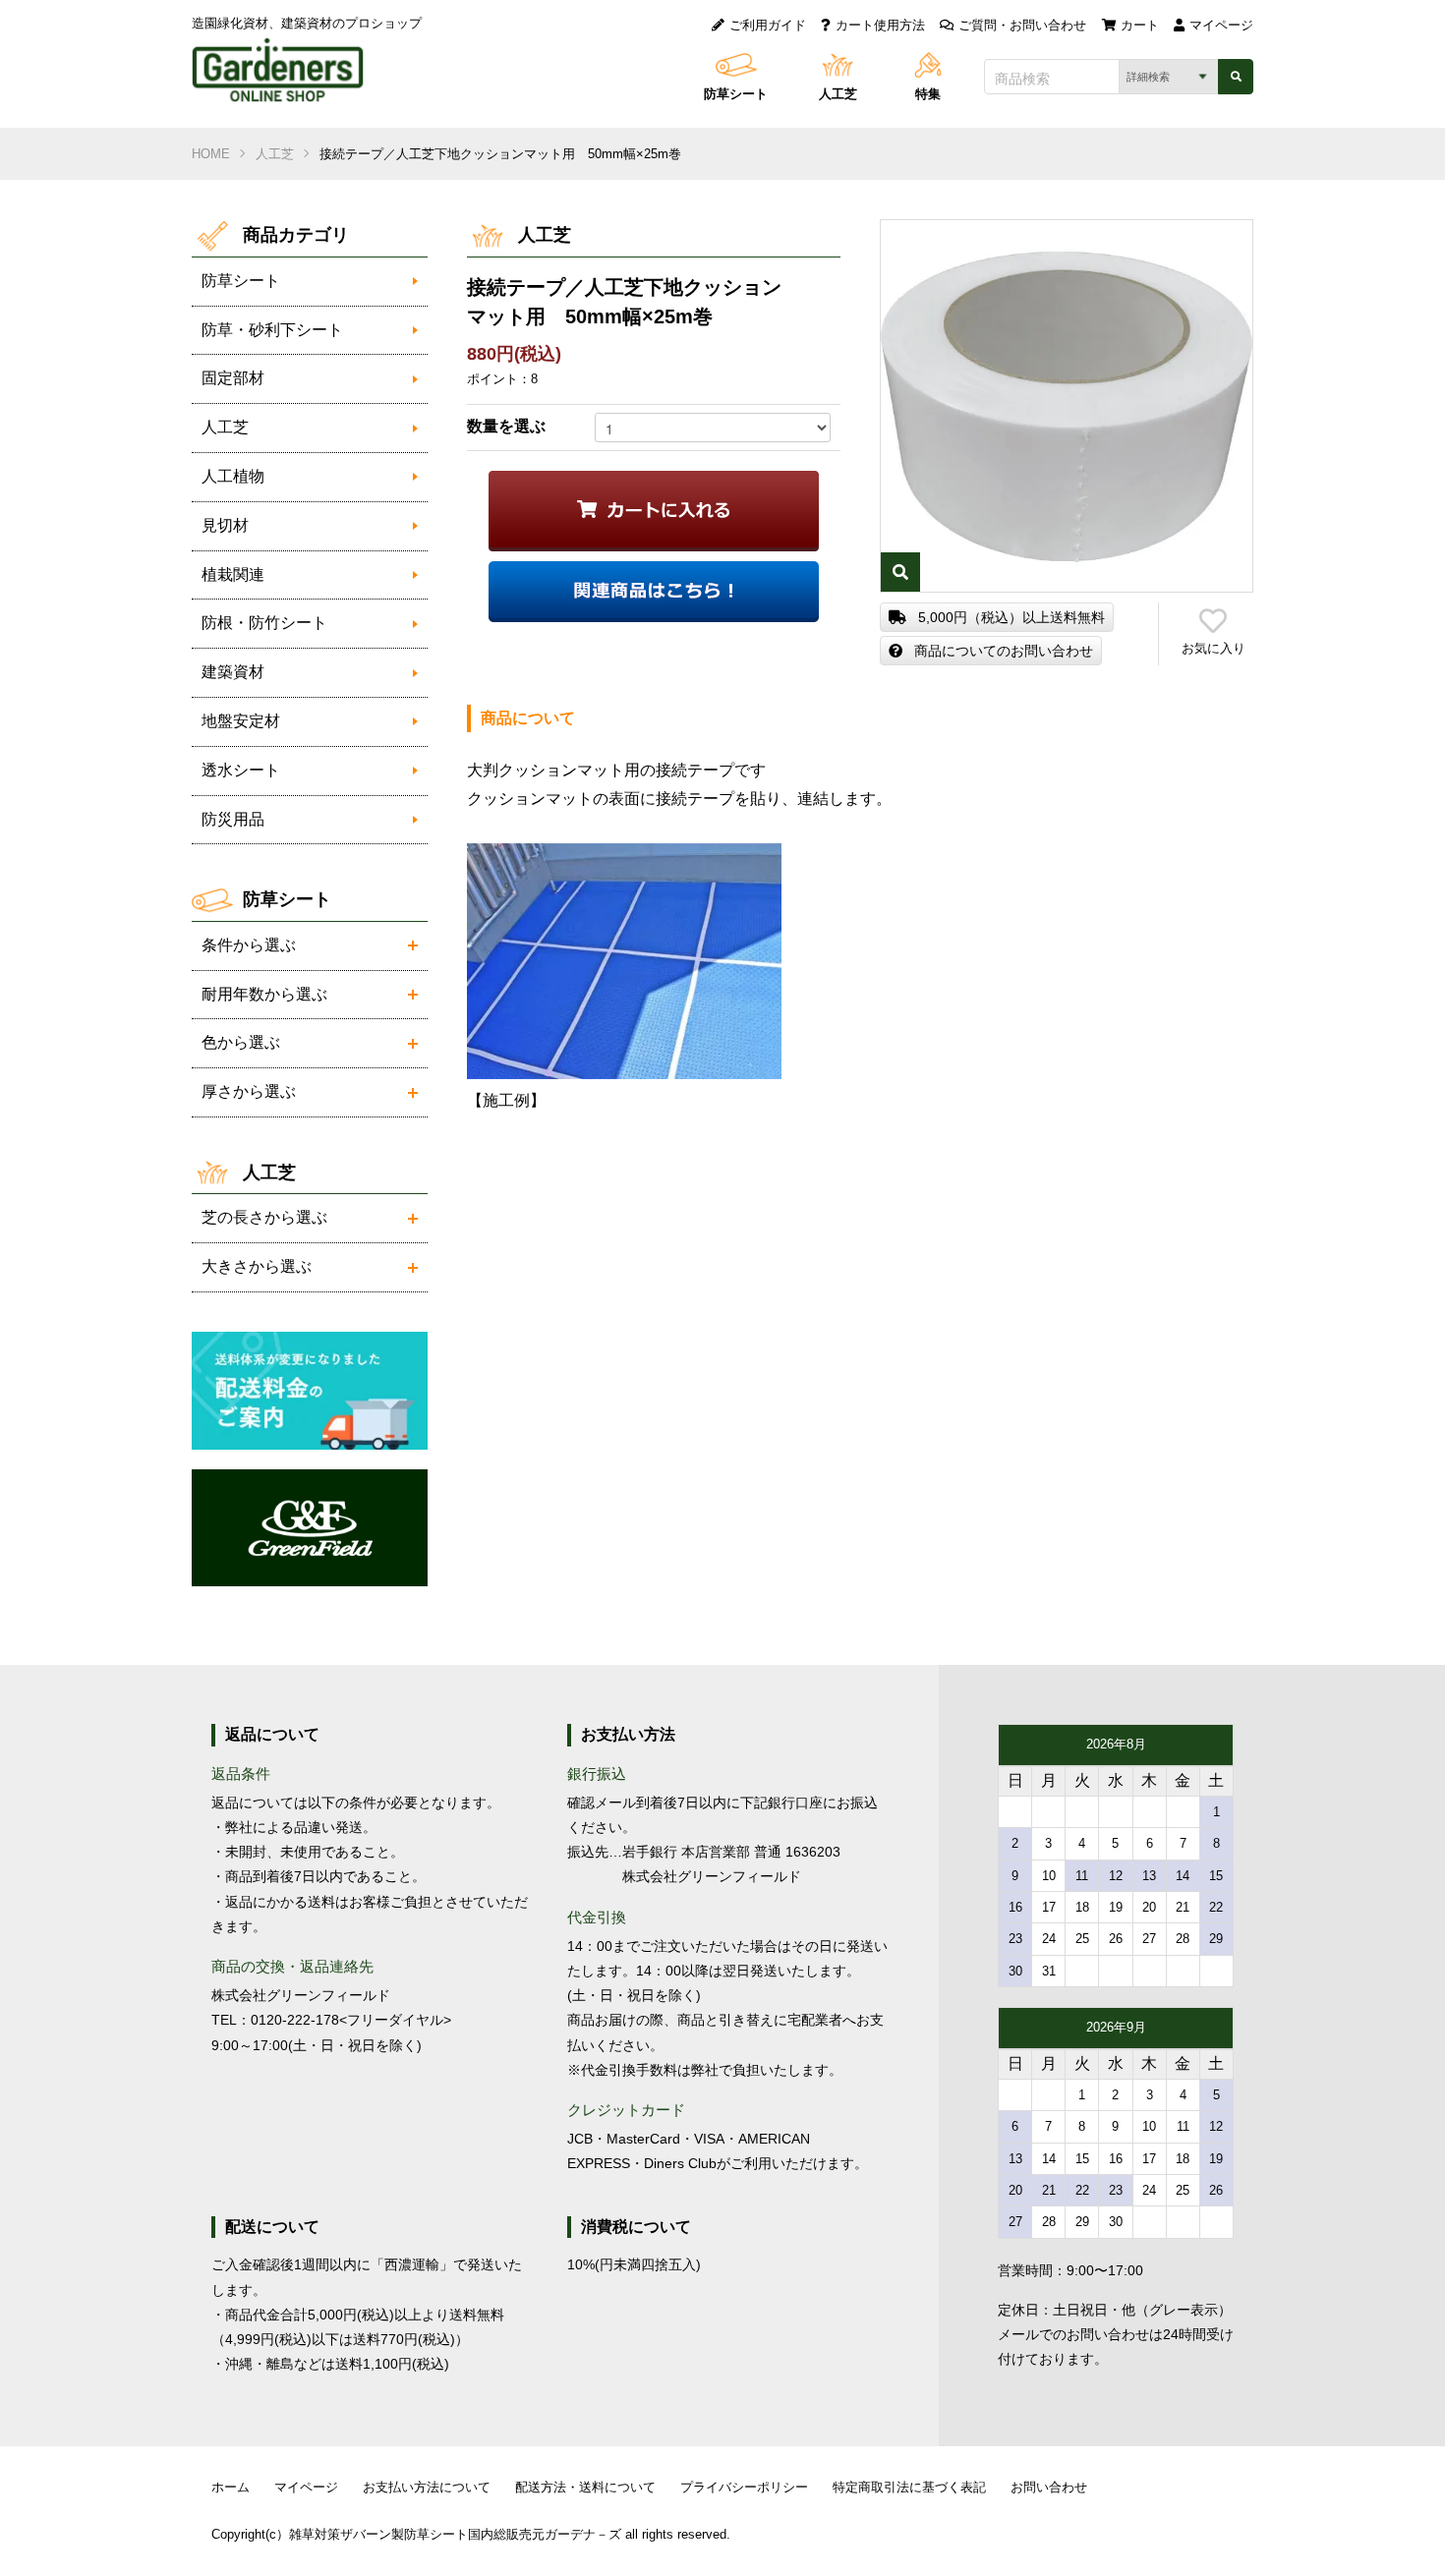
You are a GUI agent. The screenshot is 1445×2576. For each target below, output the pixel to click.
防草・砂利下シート (272, 330)
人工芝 (838, 94)
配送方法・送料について (585, 2487)
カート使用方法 (880, 25)
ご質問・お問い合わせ (1022, 25)
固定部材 (233, 378)
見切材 (225, 525)
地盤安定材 (241, 721)
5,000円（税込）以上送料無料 (1011, 617)
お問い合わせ (1049, 2487)
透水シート (241, 770)
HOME (211, 154)
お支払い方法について (427, 2487)
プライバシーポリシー (744, 2487)
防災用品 (233, 819)
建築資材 (233, 672)
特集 (928, 94)
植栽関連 (233, 574)
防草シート (736, 94)
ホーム (231, 2487)
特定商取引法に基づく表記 (909, 2487)
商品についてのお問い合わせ (1004, 651)
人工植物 (233, 476)
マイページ (1221, 25)
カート (1140, 25)
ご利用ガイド (768, 25)
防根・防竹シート (264, 623)
